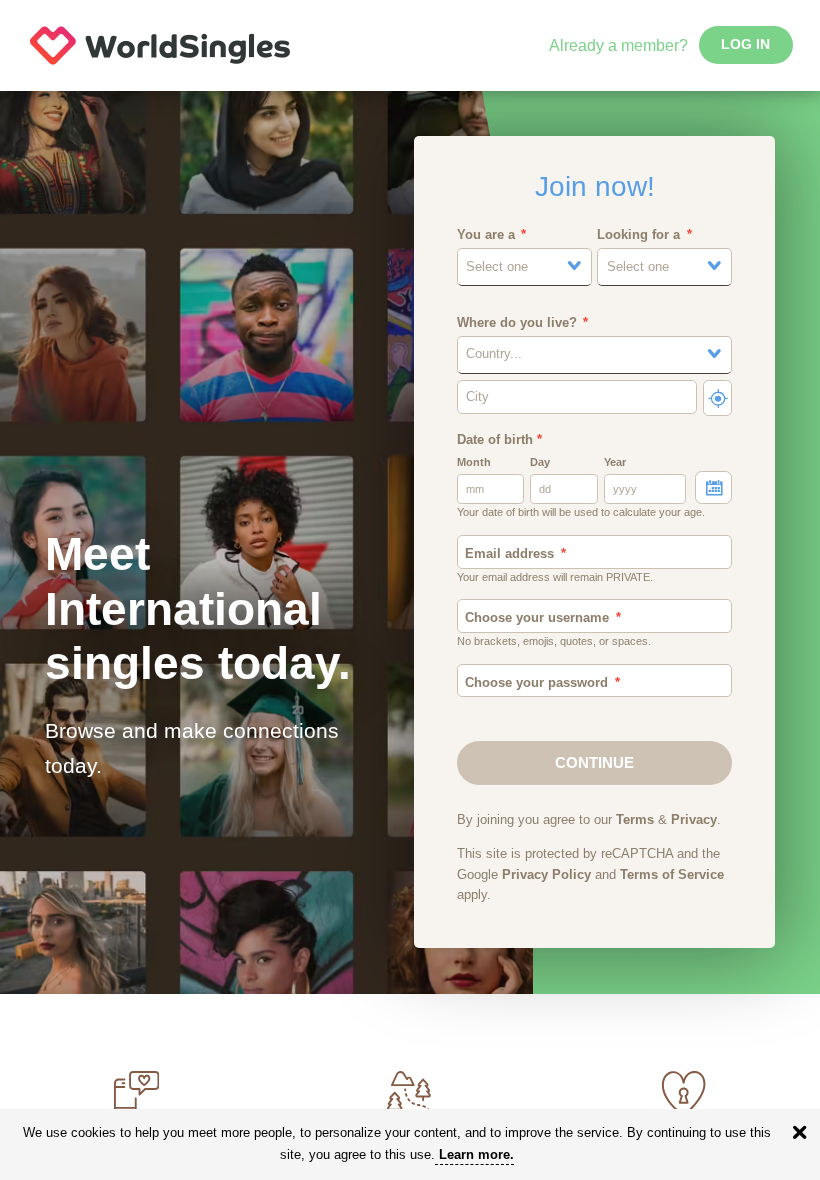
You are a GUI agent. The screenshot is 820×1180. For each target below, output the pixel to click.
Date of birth (499, 440)
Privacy (694, 820)
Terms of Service (672, 875)
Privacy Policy (546, 875)
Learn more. (476, 1154)
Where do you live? (517, 323)
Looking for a (638, 235)
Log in (745, 44)
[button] (524, 267)
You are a (486, 235)
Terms (635, 820)
